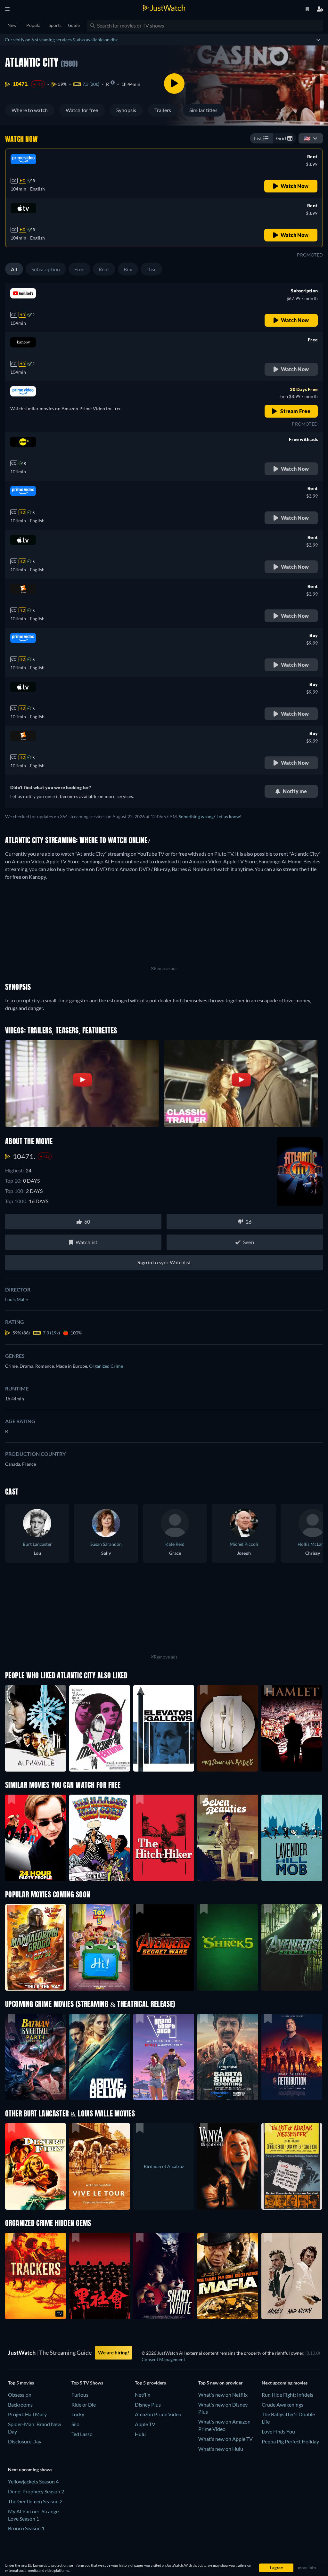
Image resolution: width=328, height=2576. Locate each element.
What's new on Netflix (223, 2395)
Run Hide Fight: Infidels (287, 2395)
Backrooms (20, 2405)
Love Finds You (278, 2431)
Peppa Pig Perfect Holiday (290, 2441)
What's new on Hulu (221, 2449)
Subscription (46, 269)
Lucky (78, 2414)
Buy (128, 269)
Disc (151, 269)
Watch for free (82, 110)
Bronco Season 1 (26, 2528)
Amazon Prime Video (158, 2414)
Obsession (20, 2395)
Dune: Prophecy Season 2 (36, 2491)
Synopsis (126, 110)
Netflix (143, 2395)
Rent (104, 269)
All (14, 269)
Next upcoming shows (30, 2470)
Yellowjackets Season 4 (33, 2481)
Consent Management (163, 2359)
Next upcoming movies (285, 2383)
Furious (80, 2395)
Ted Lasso (82, 2434)
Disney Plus (148, 2405)
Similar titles (203, 110)
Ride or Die (84, 2405)
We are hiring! (114, 2352)
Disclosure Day (25, 2441)
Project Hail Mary (27, 2414)
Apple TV (145, 2424)
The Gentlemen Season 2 (35, 2501)
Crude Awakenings (283, 2405)
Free (79, 269)
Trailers (163, 110)
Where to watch (30, 110)
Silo (75, 2424)
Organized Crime (106, 1366)
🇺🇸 (307, 138)
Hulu (140, 2434)
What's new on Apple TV (225, 2439)
